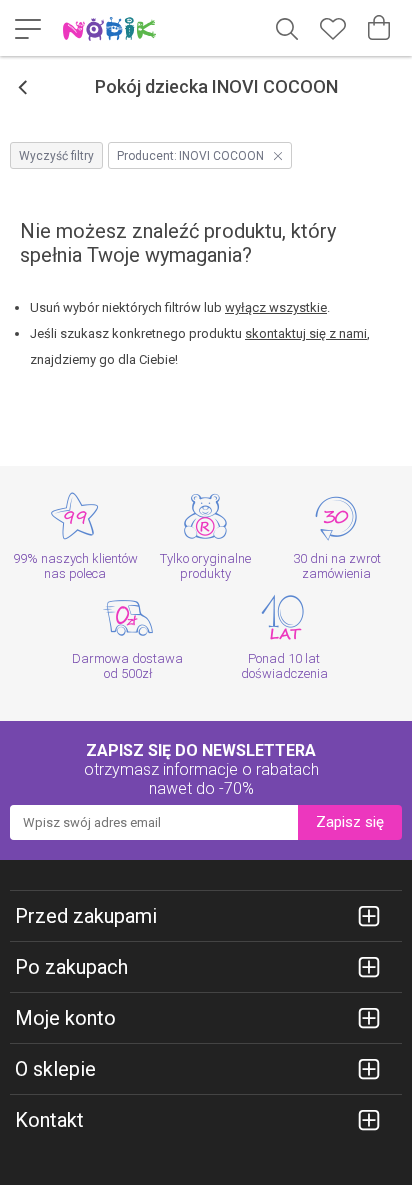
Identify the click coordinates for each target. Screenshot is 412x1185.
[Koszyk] (379, 28)
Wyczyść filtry (56, 156)
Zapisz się (350, 822)
